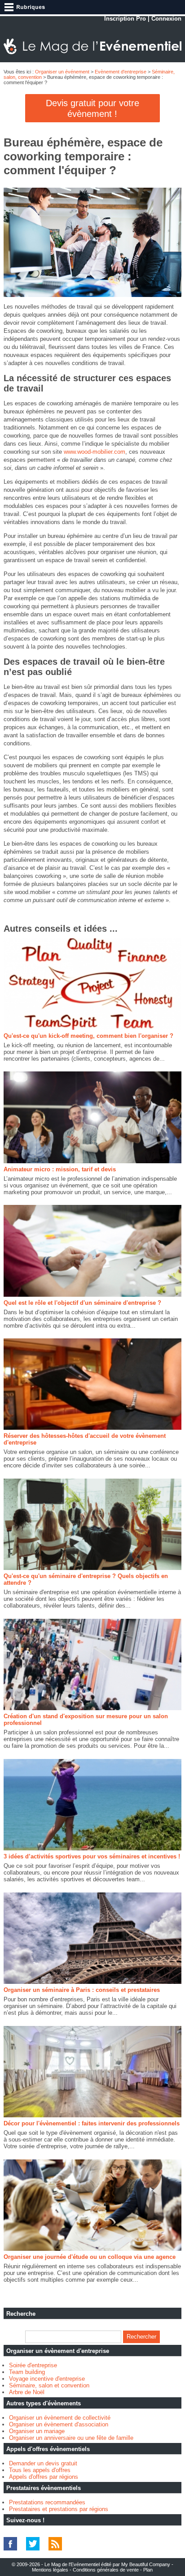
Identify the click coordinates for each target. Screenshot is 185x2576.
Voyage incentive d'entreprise (47, 2379)
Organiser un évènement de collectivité (60, 2418)
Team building (27, 2372)
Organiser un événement (62, 72)
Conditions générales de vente (106, 2570)
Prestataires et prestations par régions (59, 2509)
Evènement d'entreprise (121, 72)
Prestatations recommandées (47, 2502)
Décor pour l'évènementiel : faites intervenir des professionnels (92, 2123)
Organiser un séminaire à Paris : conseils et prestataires (82, 1990)
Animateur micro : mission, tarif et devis (60, 1169)
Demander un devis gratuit (43, 2463)
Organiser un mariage (37, 2431)
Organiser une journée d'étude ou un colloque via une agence (90, 2257)
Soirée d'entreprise (33, 2365)
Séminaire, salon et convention (49, 2385)
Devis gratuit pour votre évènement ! (92, 108)
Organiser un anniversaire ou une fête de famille (71, 2438)
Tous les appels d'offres (40, 2470)
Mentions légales (50, 2570)
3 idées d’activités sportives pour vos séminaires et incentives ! (92, 1856)
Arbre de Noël (27, 2392)
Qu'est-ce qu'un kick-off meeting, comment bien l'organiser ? (88, 1036)
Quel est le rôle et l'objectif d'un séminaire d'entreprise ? (82, 1303)
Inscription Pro (125, 19)
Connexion (166, 19)
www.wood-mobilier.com (95, 452)
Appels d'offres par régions (44, 2477)
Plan (148, 2570)
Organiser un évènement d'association (59, 2424)
